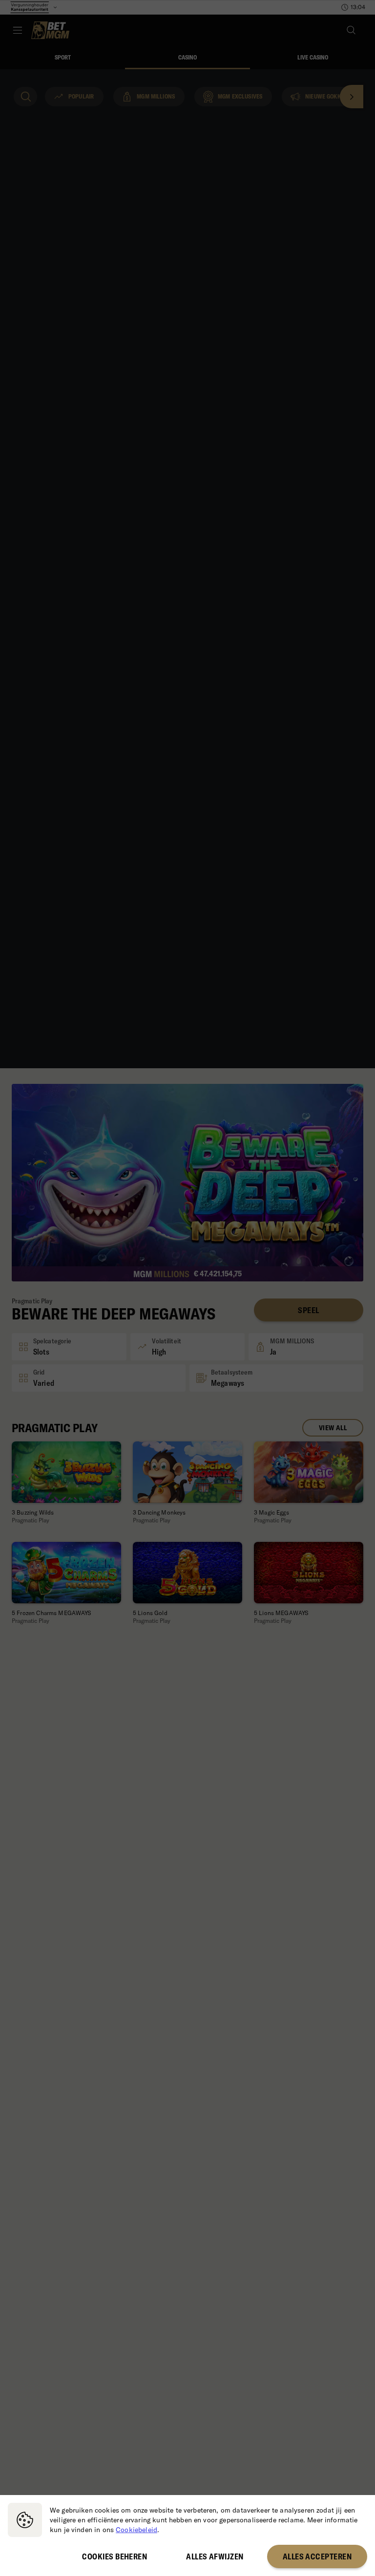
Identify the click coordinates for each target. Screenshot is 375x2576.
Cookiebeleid (136, 2530)
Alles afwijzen (215, 2556)
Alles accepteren (317, 2556)
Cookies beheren (115, 2556)
